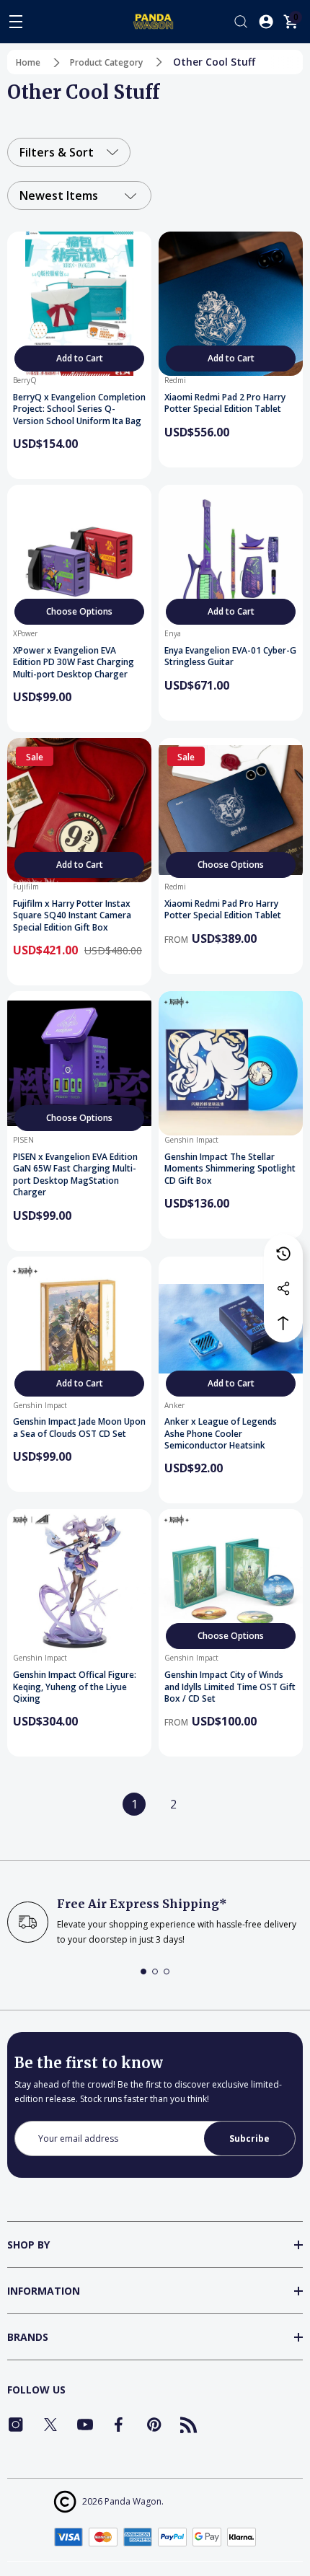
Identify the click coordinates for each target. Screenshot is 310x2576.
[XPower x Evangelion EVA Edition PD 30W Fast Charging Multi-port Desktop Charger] (79, 557)
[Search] (241, 22)
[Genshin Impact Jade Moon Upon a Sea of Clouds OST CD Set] (79, 1329)
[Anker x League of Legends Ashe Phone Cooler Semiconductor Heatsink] (231, 1329)
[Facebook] (120, 2425)
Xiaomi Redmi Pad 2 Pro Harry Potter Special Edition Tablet (225, 404)
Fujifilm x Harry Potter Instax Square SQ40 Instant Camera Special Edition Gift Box (72, 916)
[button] (143, 1971)
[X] (50, 2425)
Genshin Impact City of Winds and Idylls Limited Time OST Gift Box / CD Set (230, 1687)
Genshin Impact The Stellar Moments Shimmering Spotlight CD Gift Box (230, 1169)
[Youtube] (85, 2425)
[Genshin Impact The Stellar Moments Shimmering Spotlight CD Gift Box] (231, 1063)
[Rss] (189, 2425)
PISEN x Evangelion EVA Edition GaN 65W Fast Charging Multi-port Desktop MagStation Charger (75, 1175)
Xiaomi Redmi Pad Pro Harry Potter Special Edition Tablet (223, 910)
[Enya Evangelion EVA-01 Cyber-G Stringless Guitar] (231, 557)
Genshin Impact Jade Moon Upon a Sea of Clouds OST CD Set (79, 1428)
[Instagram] (16, 2425)
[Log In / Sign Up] (266, 22)
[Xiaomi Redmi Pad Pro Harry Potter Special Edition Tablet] (231, 810)
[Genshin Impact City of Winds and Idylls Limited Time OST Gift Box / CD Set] (231, 1581)
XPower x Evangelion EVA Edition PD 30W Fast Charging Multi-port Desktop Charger (74, 663)
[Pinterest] (154, 2425)
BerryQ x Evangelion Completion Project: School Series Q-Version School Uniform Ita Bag (79, 409)
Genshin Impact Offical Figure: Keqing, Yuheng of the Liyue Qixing (75, 1687)
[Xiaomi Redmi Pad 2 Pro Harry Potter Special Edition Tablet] (231, 304)
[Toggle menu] (16, 22)
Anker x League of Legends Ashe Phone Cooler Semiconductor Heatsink (221, 1434)
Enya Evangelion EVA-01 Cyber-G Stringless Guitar (230, 657)
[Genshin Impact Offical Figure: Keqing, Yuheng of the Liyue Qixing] (79, 1581)
